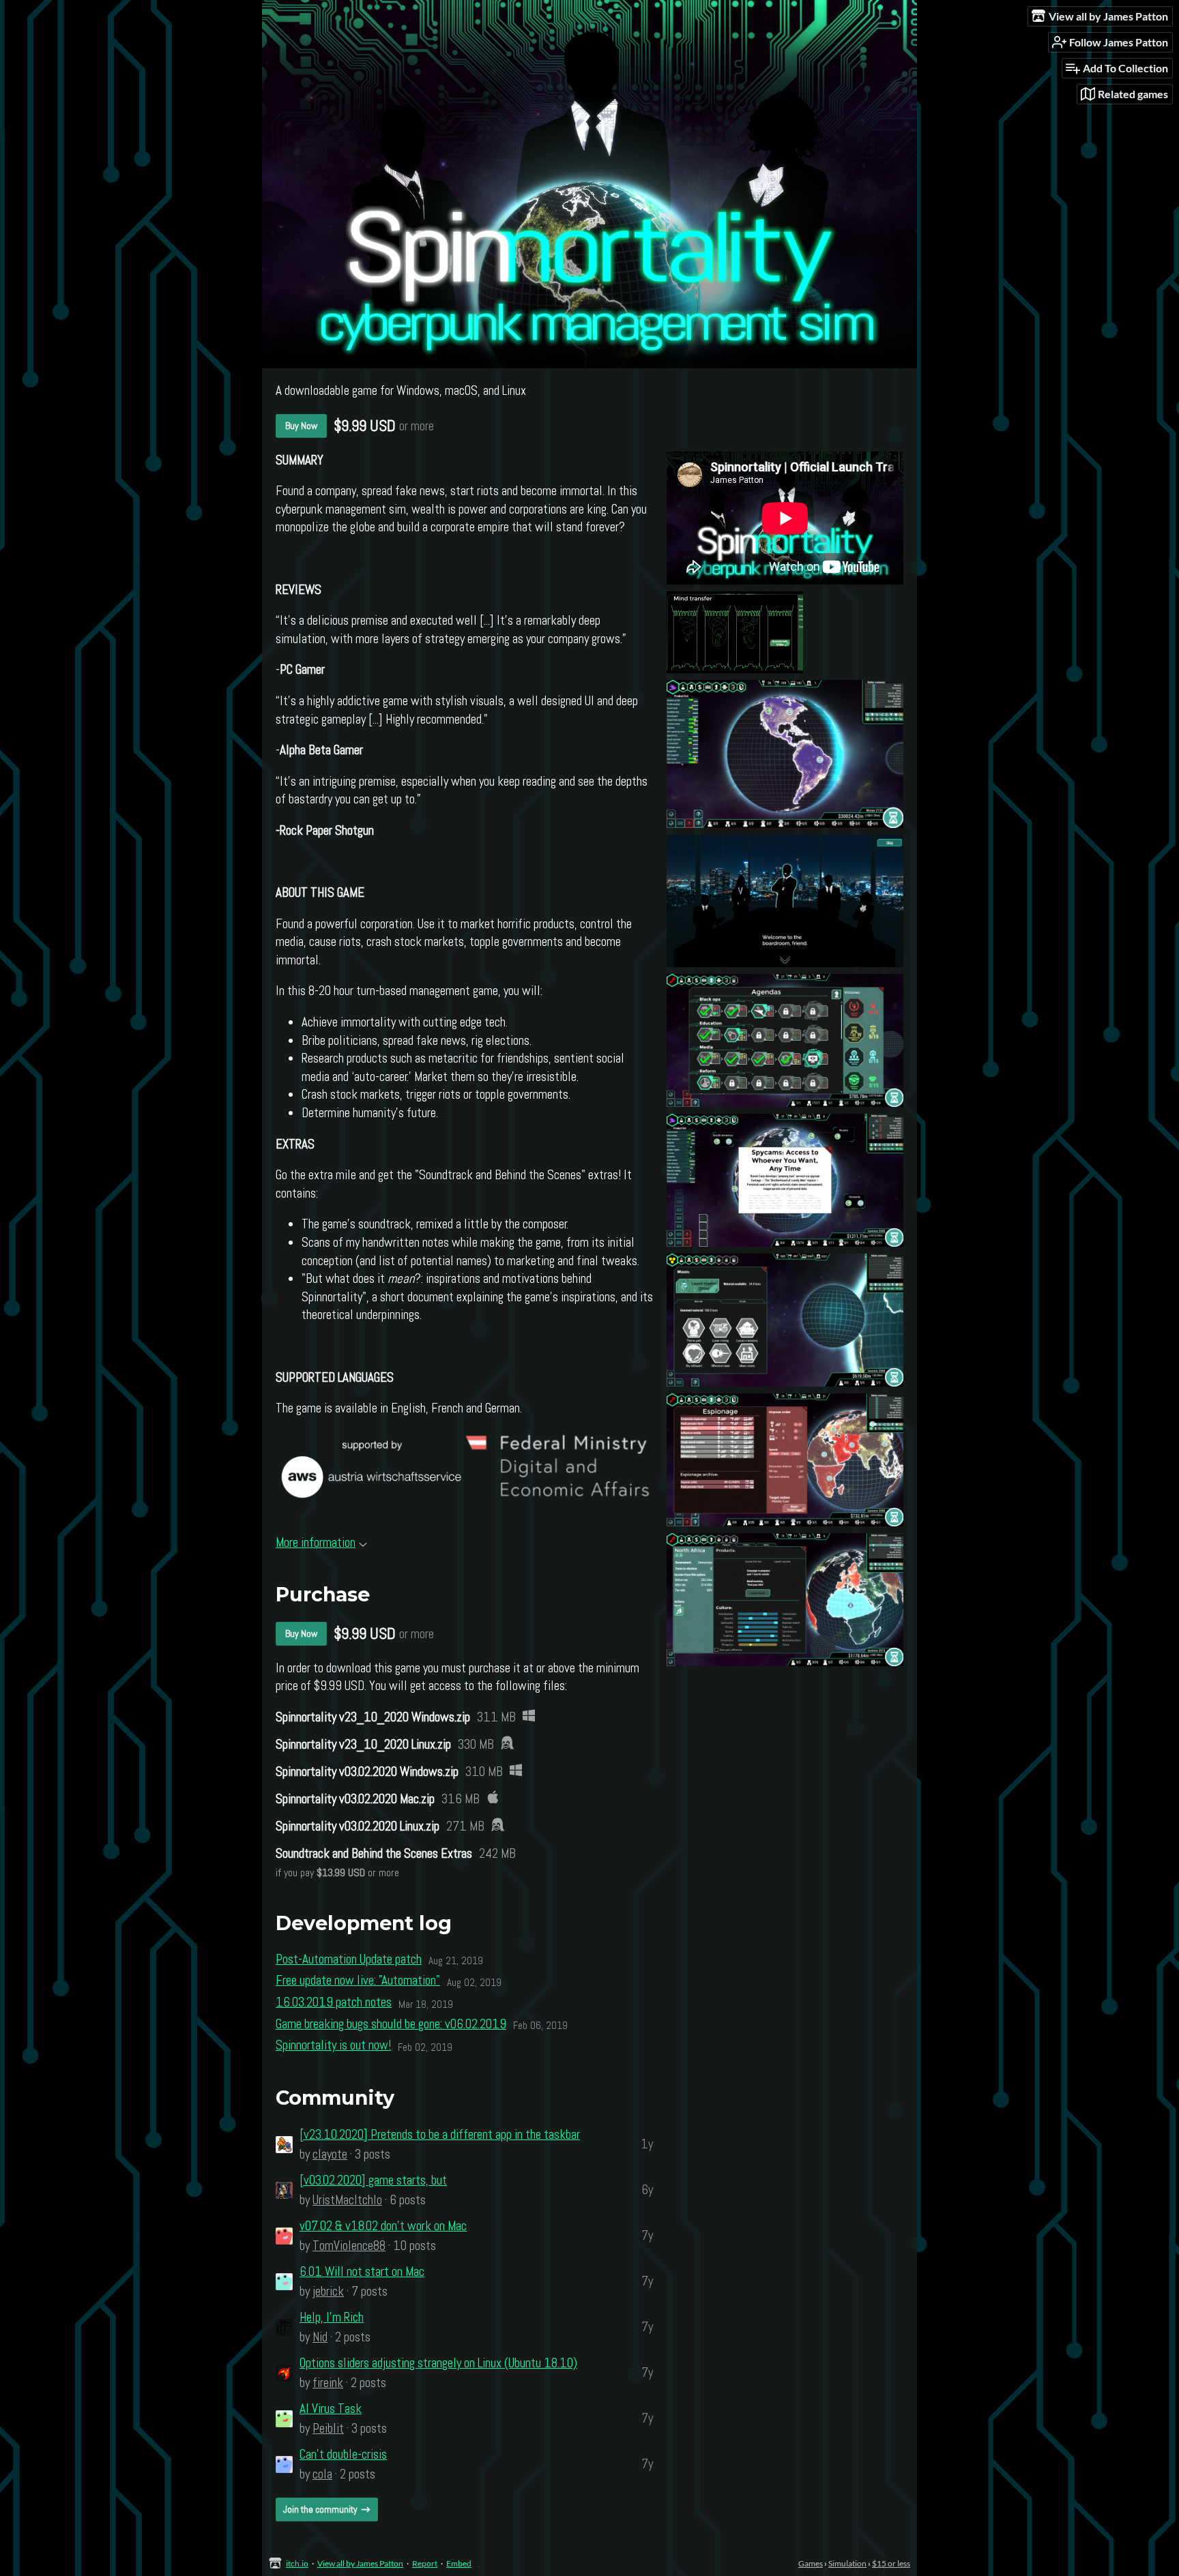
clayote (330, 2154)
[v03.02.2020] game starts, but (373, 2180)
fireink (328, 2383)
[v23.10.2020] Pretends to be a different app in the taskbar (440, 2134)
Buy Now (301, 426)
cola (322, 2474)
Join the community (320, 2509)
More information (316, 1542)
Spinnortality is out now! (333, 2045)
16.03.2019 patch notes (334, 2002)
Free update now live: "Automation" (358, 1980)
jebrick (328, 2291)
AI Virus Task (331, 2409)
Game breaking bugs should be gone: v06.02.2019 (391, 2024)
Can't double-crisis (343, 2454)
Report (425, 2563)
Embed (459, 2563)
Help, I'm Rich (332, 2317)
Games (811, 2563)
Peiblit (328, 2428)
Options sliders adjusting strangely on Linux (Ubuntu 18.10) (438, 2363)
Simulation (847, 2563)
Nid (320, 2337)
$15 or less (891, 2563)
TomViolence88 (349, 2246)
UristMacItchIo (347, 2200)
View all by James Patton (360, 2563)
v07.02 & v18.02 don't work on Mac (383, 2226)
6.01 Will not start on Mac (362, 2271)
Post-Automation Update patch (349, 1959)
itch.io (297, 2563)
